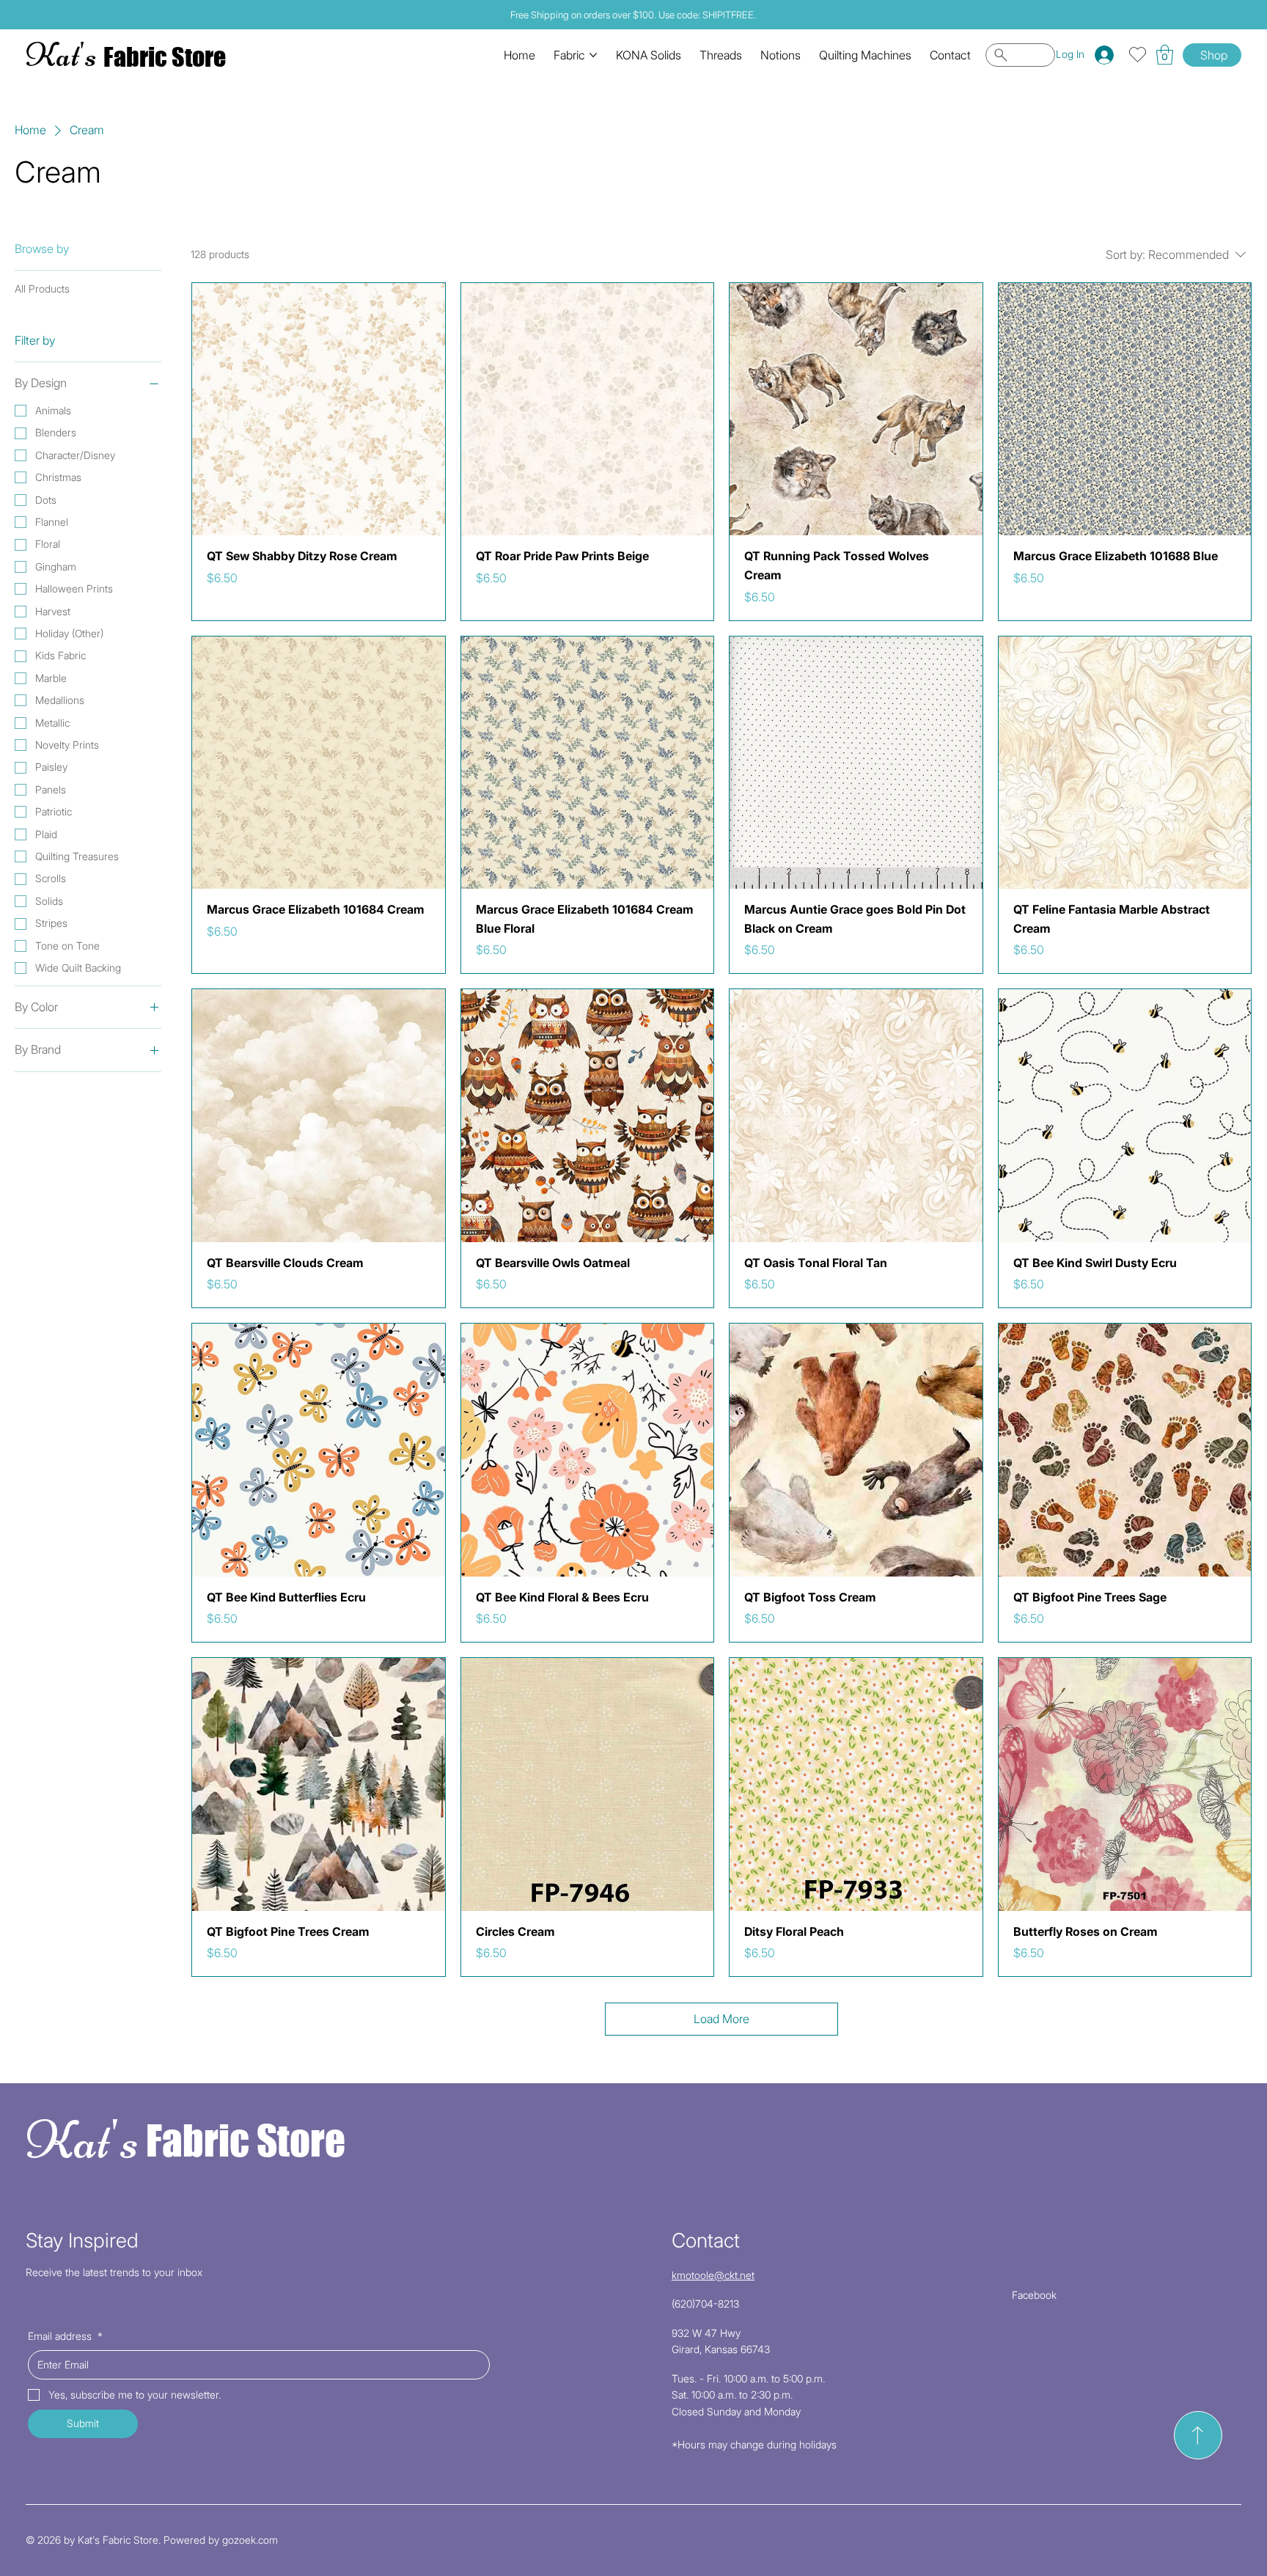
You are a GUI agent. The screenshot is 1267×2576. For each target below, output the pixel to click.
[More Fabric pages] (593, 55)
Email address (65, 2336)
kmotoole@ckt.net (713, 2275)
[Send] (1198, 2435)
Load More (721, 2019)
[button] (1165, 55)
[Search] (1020, 55)
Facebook (1034, 2295)
